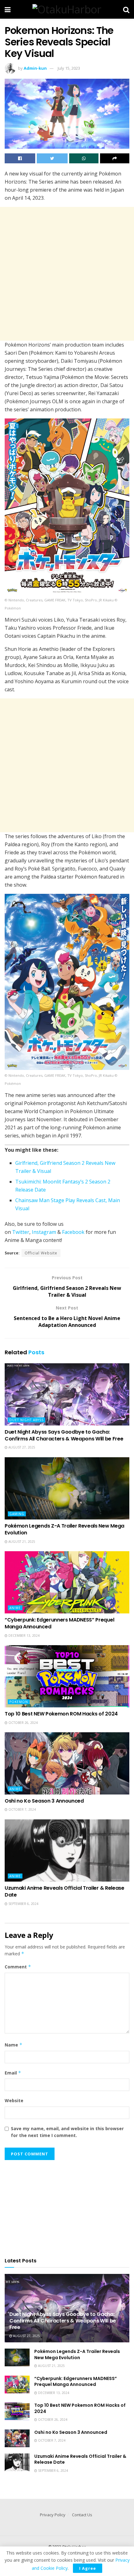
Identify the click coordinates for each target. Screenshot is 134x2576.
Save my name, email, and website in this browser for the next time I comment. (67, 2132)
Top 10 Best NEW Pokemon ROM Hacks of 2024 (61, 1714)
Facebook (73, 1232)
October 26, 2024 (23, 1723)
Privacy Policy (53, 2515)
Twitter (21, 1232)
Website (14, 2100)
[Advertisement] (67, 274)
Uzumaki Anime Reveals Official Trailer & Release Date (65, 1891)
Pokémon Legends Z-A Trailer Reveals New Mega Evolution (65, 1529)
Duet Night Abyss (26, 1420)
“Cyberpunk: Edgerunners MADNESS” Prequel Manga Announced (59, 1623)
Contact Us (82, 2515)
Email (13, 2073)
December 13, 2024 (24, 1636)
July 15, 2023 (69, 68)
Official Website (41, 1253)
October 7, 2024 (22, 1809)
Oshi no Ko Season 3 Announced (44, 1801)
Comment (18, 1967)
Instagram (44, 1232)
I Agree (88, 2568)
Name (14, 2045)
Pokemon (19, 1702)
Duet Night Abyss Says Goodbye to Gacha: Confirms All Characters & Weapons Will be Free (64, 1435)
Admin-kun (35, 68)
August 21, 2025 (21, 1542)
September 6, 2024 (23, 1904)
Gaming (17, 1514)
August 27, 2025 (21, 1447)
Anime (15, 1608)
